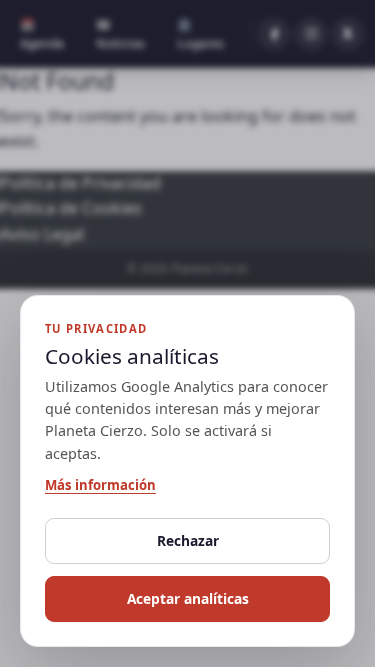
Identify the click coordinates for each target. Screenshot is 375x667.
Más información (100, 485)
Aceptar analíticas (188, 598)
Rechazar (188, 540)
